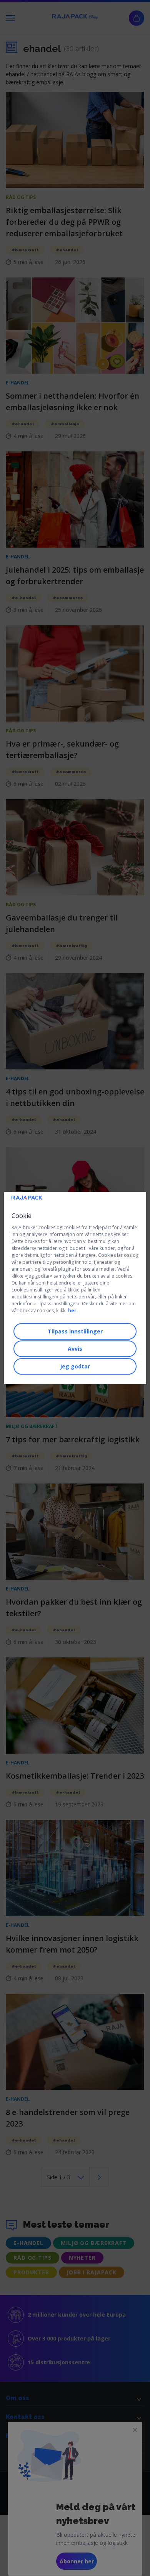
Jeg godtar (75, 1366)
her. (73, 1311)
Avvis (75, 1349)
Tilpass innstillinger (75, 1331)
